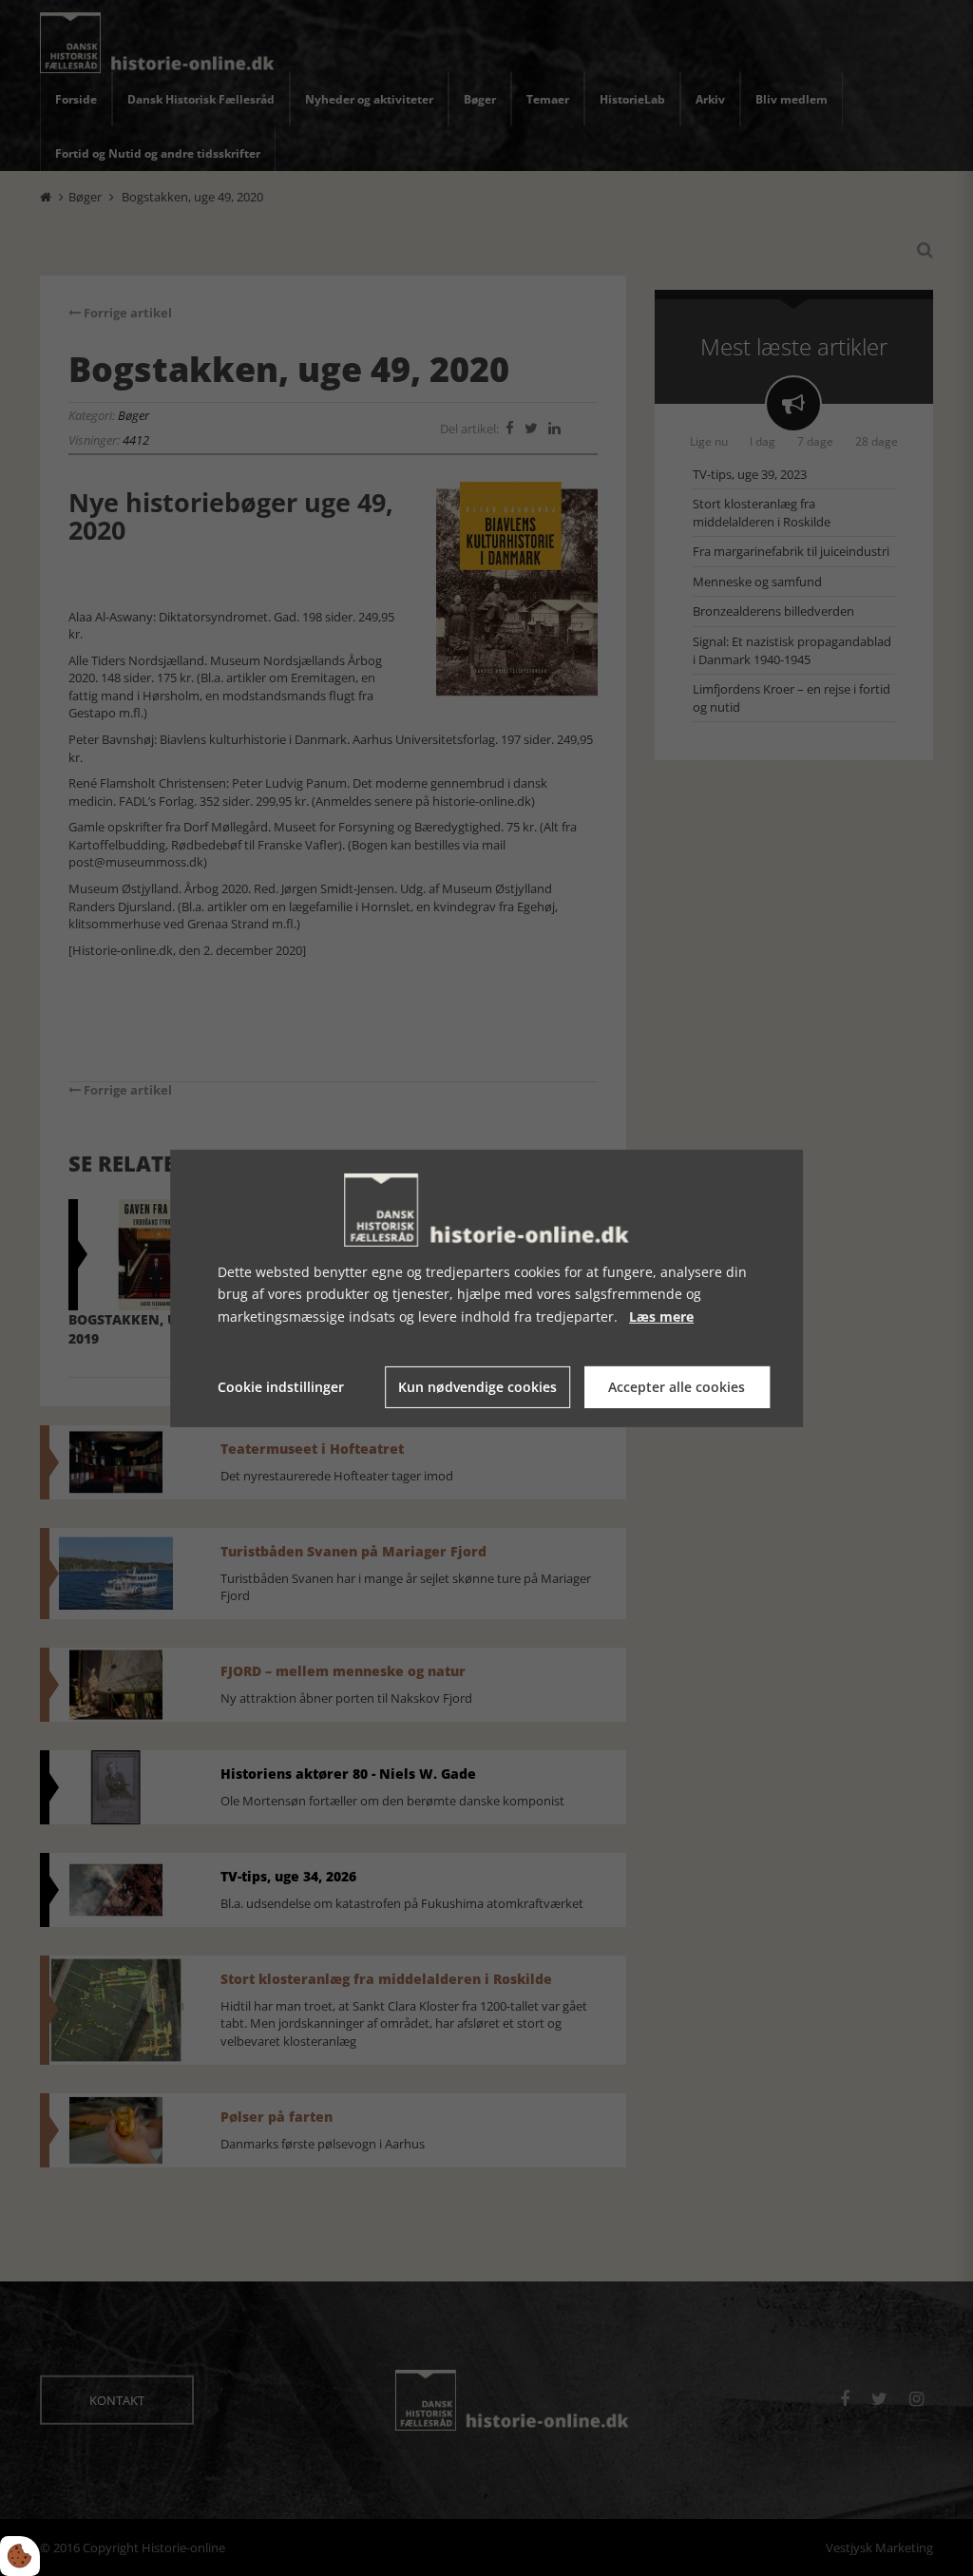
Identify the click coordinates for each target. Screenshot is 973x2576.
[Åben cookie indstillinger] (20, 2556)
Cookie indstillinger (281, 1387)
